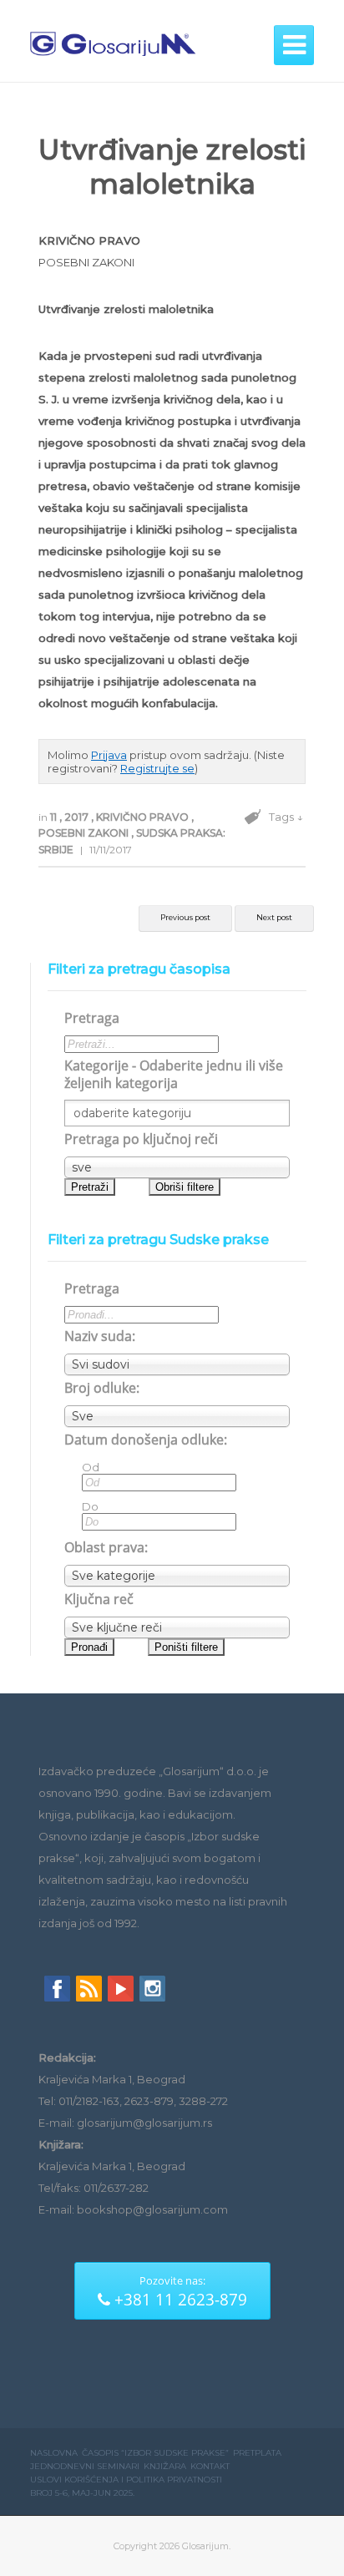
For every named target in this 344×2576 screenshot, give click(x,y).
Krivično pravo (144, 817)
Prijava (109, 755)
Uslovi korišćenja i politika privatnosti (126, 2480)
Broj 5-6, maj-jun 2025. (82, 2493)
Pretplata (257, 2453)
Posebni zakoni (85, 833)
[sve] (177, 1167)
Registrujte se (157, 768)
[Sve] (177, 1416)
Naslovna (54, 2453)
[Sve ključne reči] (177, 1627)
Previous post (185, 917)
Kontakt (210, 2466)
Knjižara (165, 2466)
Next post (274, 917)
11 (55, 817)
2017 (78, 817)
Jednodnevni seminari (85, 2466)
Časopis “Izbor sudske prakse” (155, 2453)
